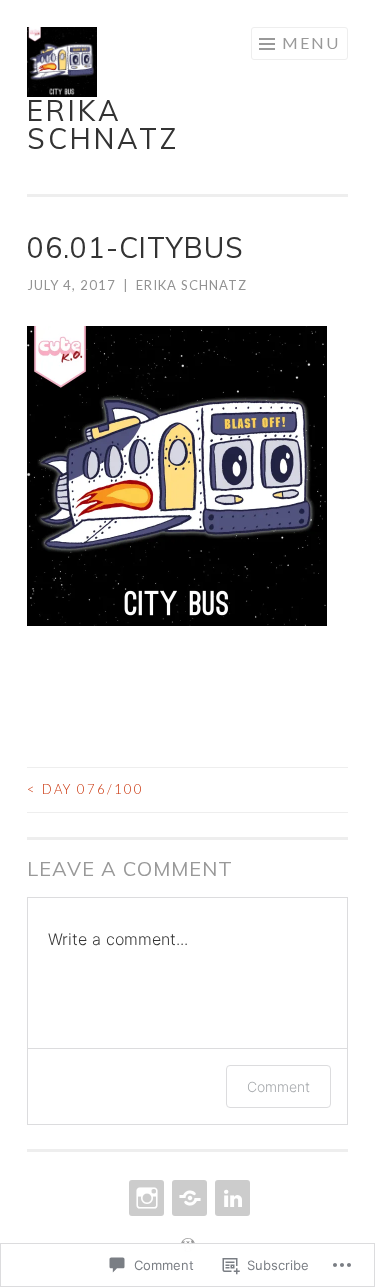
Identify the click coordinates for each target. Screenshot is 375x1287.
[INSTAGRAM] (144, 1198)
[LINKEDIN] (230, 1198)
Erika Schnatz (103, 124)
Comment (278, 1086)
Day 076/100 (85, 789)
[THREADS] (187, 1198)
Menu (311, 42)
